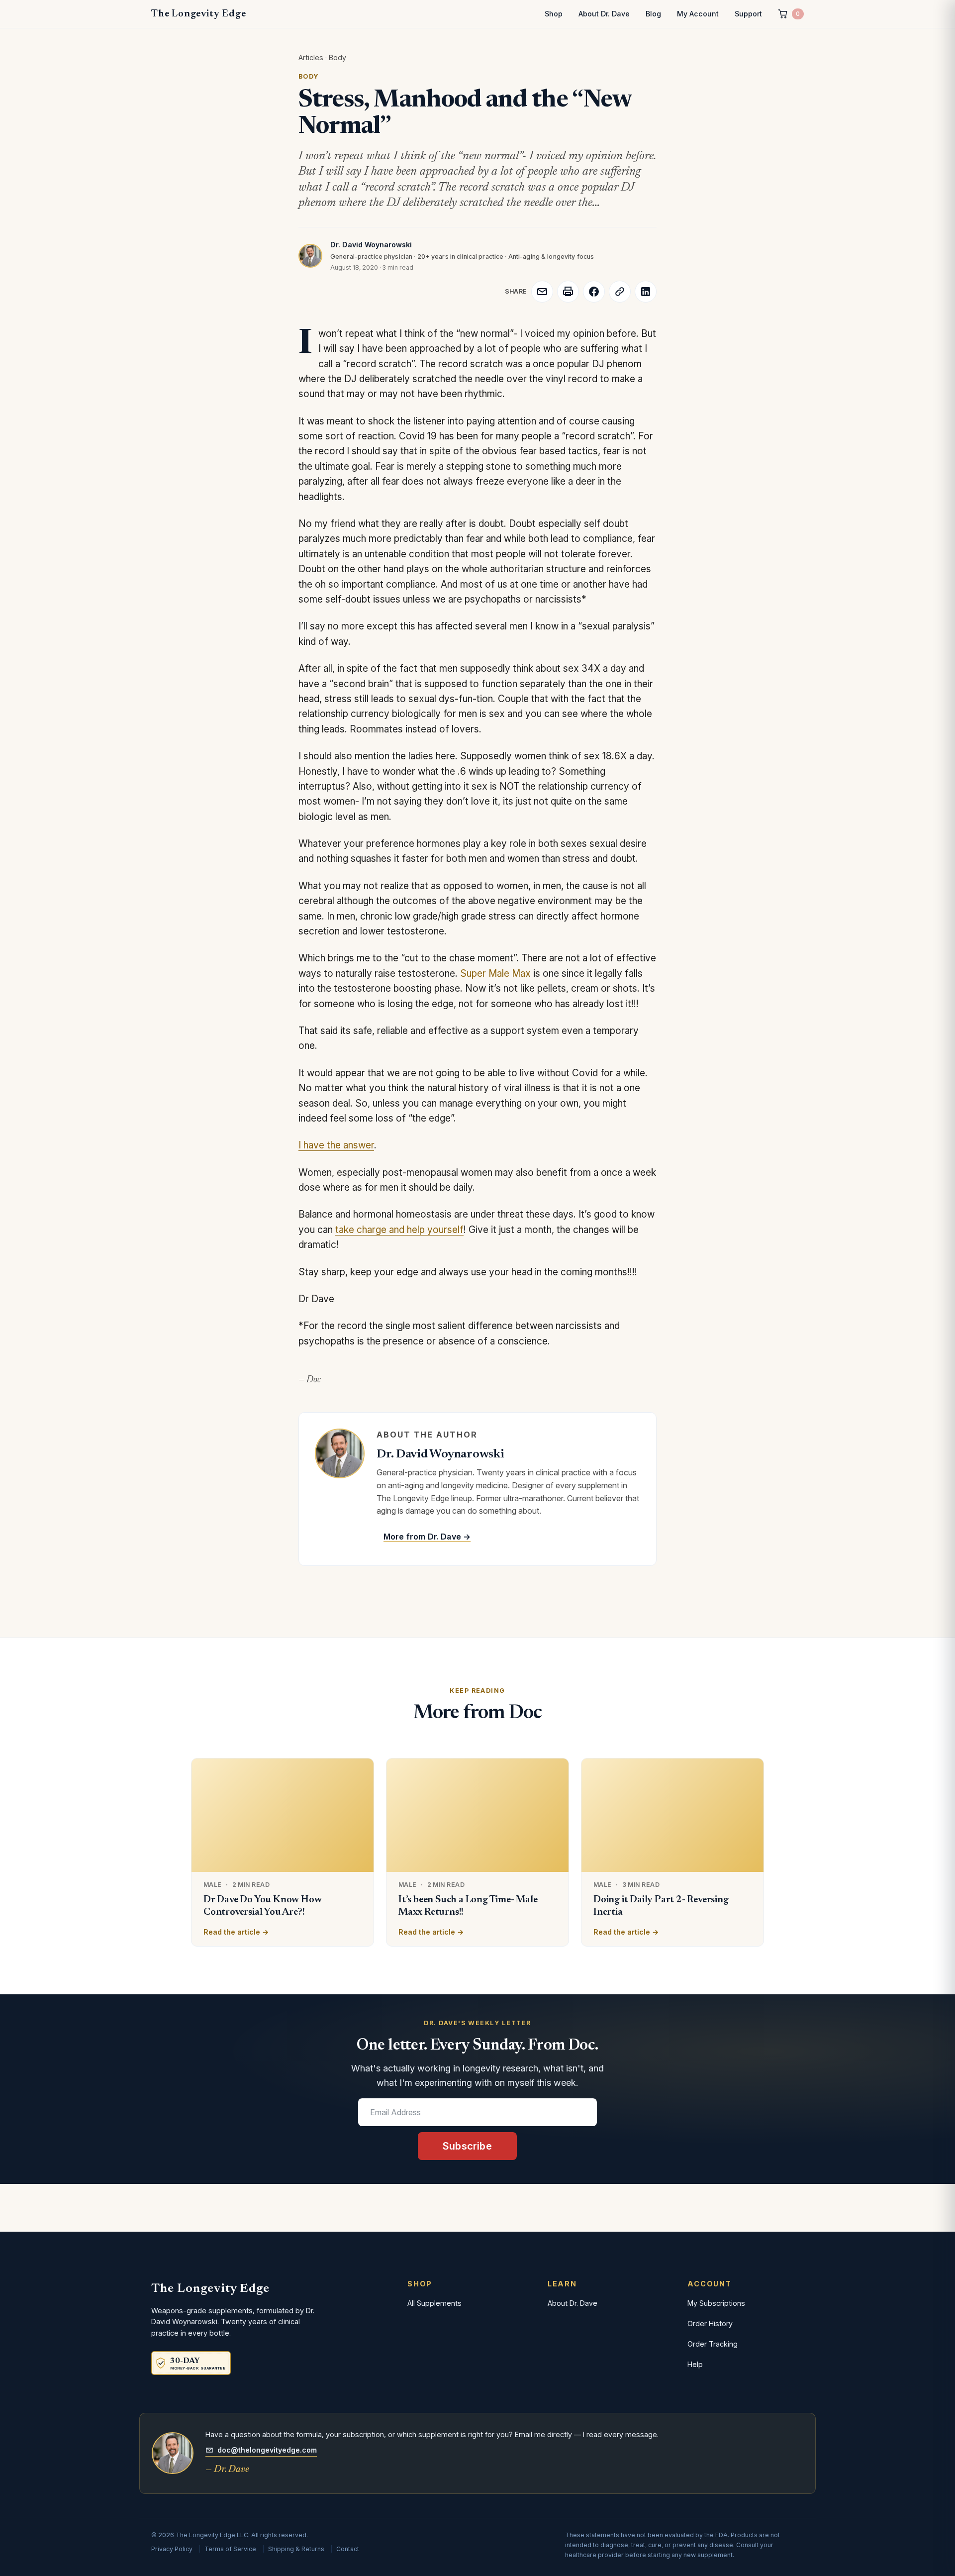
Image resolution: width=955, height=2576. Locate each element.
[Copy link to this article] (620, 292)
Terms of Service (230, 2549)
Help (695, 2364)
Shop (554, 14)
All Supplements (434, 2303)
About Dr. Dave (604, 14)
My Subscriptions (716, 2303)
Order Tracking (713, 2344)
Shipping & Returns (296, 2549)
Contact (348, 2549)
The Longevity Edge (198, 14)
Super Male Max (495, 974)
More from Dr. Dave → (427, 1537)
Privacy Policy (172, 2549)
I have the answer (336, 1145)
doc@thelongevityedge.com (267, 2450)
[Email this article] (542, 292)
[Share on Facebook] (594, 292)
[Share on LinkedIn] (646, 292)
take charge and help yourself (399, 1230)
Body (337, 57)
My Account (698, 14)
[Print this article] (568, 292)
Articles (311, 57)
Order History (710, 2323)
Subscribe (467, 2146)
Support (748, 14)
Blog (653, 14)
